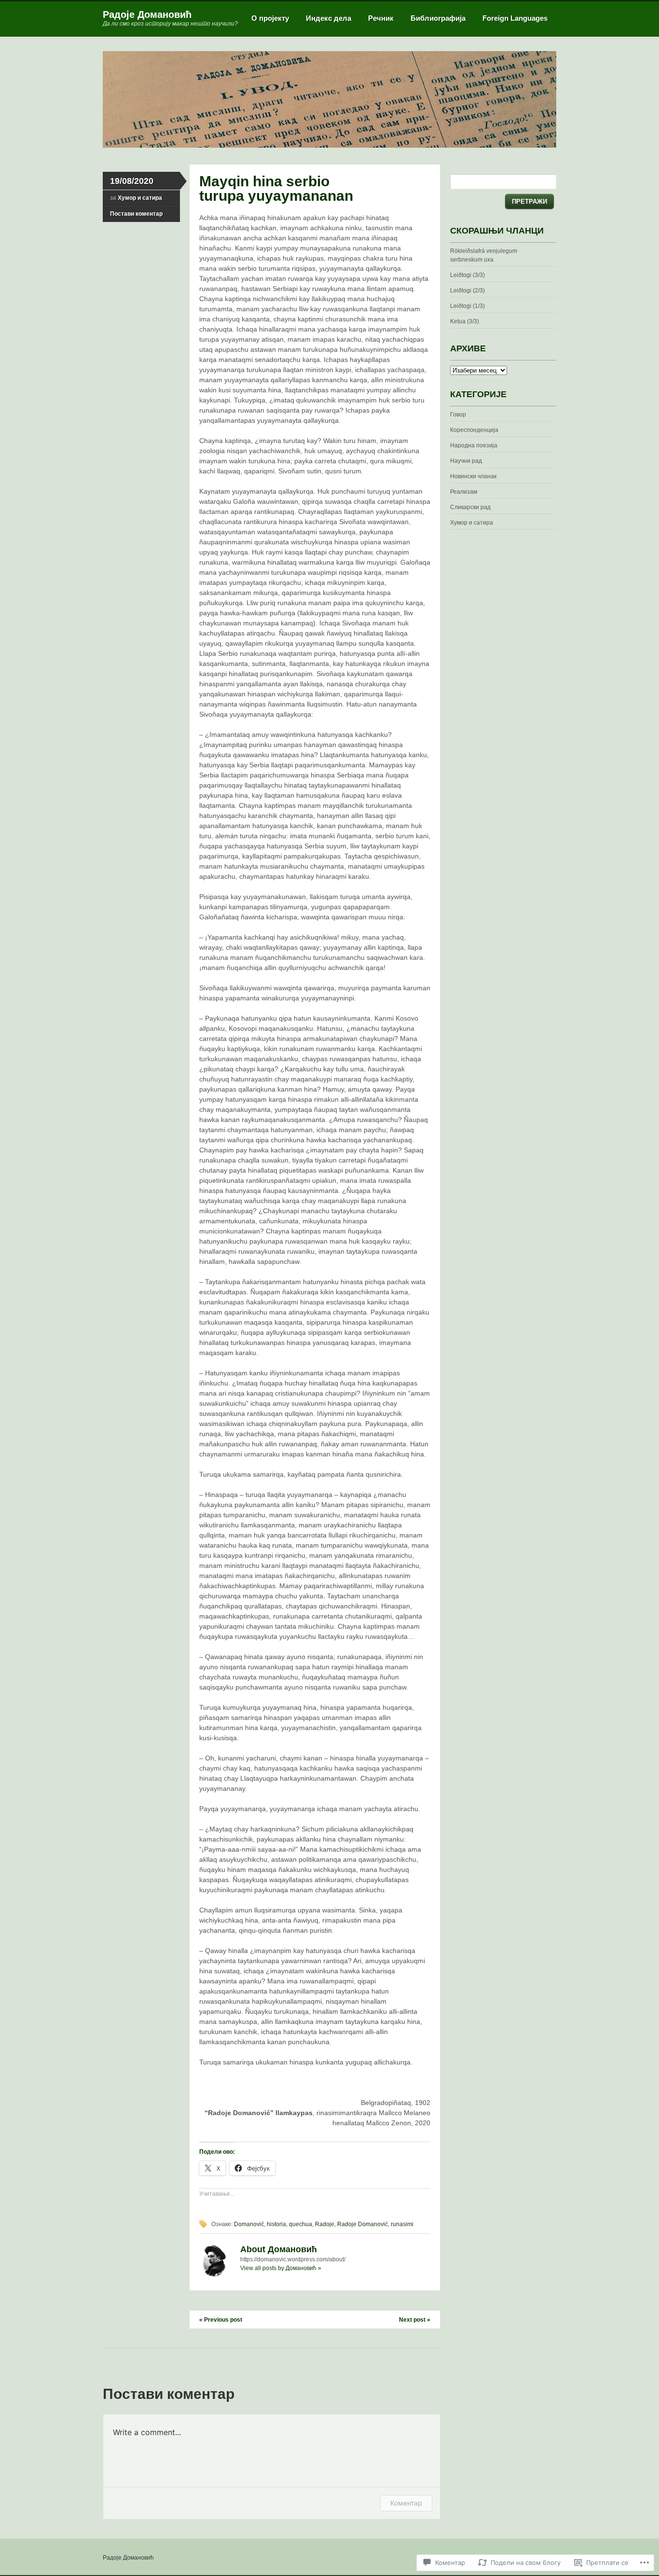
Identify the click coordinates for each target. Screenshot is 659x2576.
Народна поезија (474, 445)
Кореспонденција (474, 430)
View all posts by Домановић (281, 2268)
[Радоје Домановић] (329, 146)
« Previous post (221, 2320)
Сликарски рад (470, 507)
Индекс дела (329, 18)
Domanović (249, 2224)
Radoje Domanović (363, 2224)
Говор (458, 415)
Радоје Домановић (147, 14)
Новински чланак (473, 476)
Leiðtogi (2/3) (467, 291)
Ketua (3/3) (465, 321)
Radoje (325, 2224)
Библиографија (438, 18)
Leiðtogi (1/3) (467, 306)
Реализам (464, 492)
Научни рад (466, 461)
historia (276, 2224)
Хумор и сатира (140, 198)
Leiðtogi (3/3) (467, 275)
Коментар (406, 2503)
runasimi (402, 2224)
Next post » (415, 2320)
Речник (381, 18)
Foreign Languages (515, 18)
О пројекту (270, 18)
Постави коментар (136, 214)
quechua (301, 2224)
